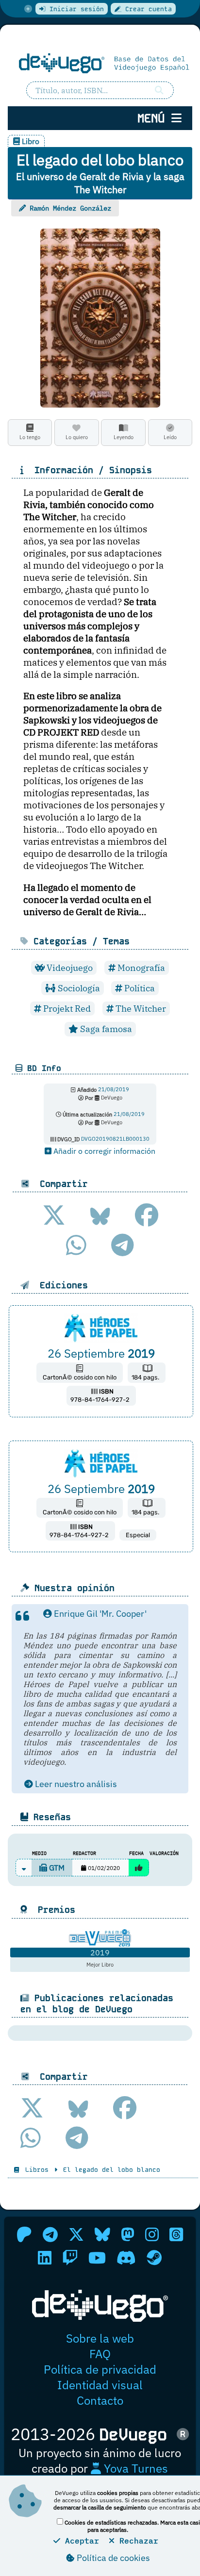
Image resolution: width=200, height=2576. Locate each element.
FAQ (100, 2354)
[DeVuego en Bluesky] (102, 2234)
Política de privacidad (100, 2369)
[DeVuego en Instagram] (152, 2234)
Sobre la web (100, 2338)
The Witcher (140, 1009)
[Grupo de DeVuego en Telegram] (50, 2234)
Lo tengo (30, 437)
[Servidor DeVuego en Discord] (126, 2258)
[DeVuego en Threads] (176, 2234)
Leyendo (124, 437)
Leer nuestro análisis (75, 1784)
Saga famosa (105, 1029)
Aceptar (80, 2541)
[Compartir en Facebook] (147, 1215)
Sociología (78, 988)
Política (139, 988)
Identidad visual (100, 2385)
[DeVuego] (100, 63)
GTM (56, 1868)
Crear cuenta (147, 9)
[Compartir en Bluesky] (100, 1215)
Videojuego (69, 968)
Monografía (140, 968)
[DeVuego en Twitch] (70, 2258)
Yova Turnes (134, 2468)
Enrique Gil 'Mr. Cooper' (99, 1614)
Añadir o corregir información (103, 1151)
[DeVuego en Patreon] (24, 2234)
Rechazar (136, 2541)
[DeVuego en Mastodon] (128, 2234)
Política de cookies (112, 2558)
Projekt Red (66, 1009)
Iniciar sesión (75, 9)
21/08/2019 (114, 1090)
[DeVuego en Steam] (154, 2258)
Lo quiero (77, 437)
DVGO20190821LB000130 (115, 1139)
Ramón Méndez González (70, 208)
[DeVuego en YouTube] (97, 2258)
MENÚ (154, 118)
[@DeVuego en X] (76, 2234)
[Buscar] (159, 90)
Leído (170, 437)
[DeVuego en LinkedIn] (45, 2258)
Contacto (100, 2400)
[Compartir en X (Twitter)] (54, 1215)
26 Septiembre (101, 1353)
